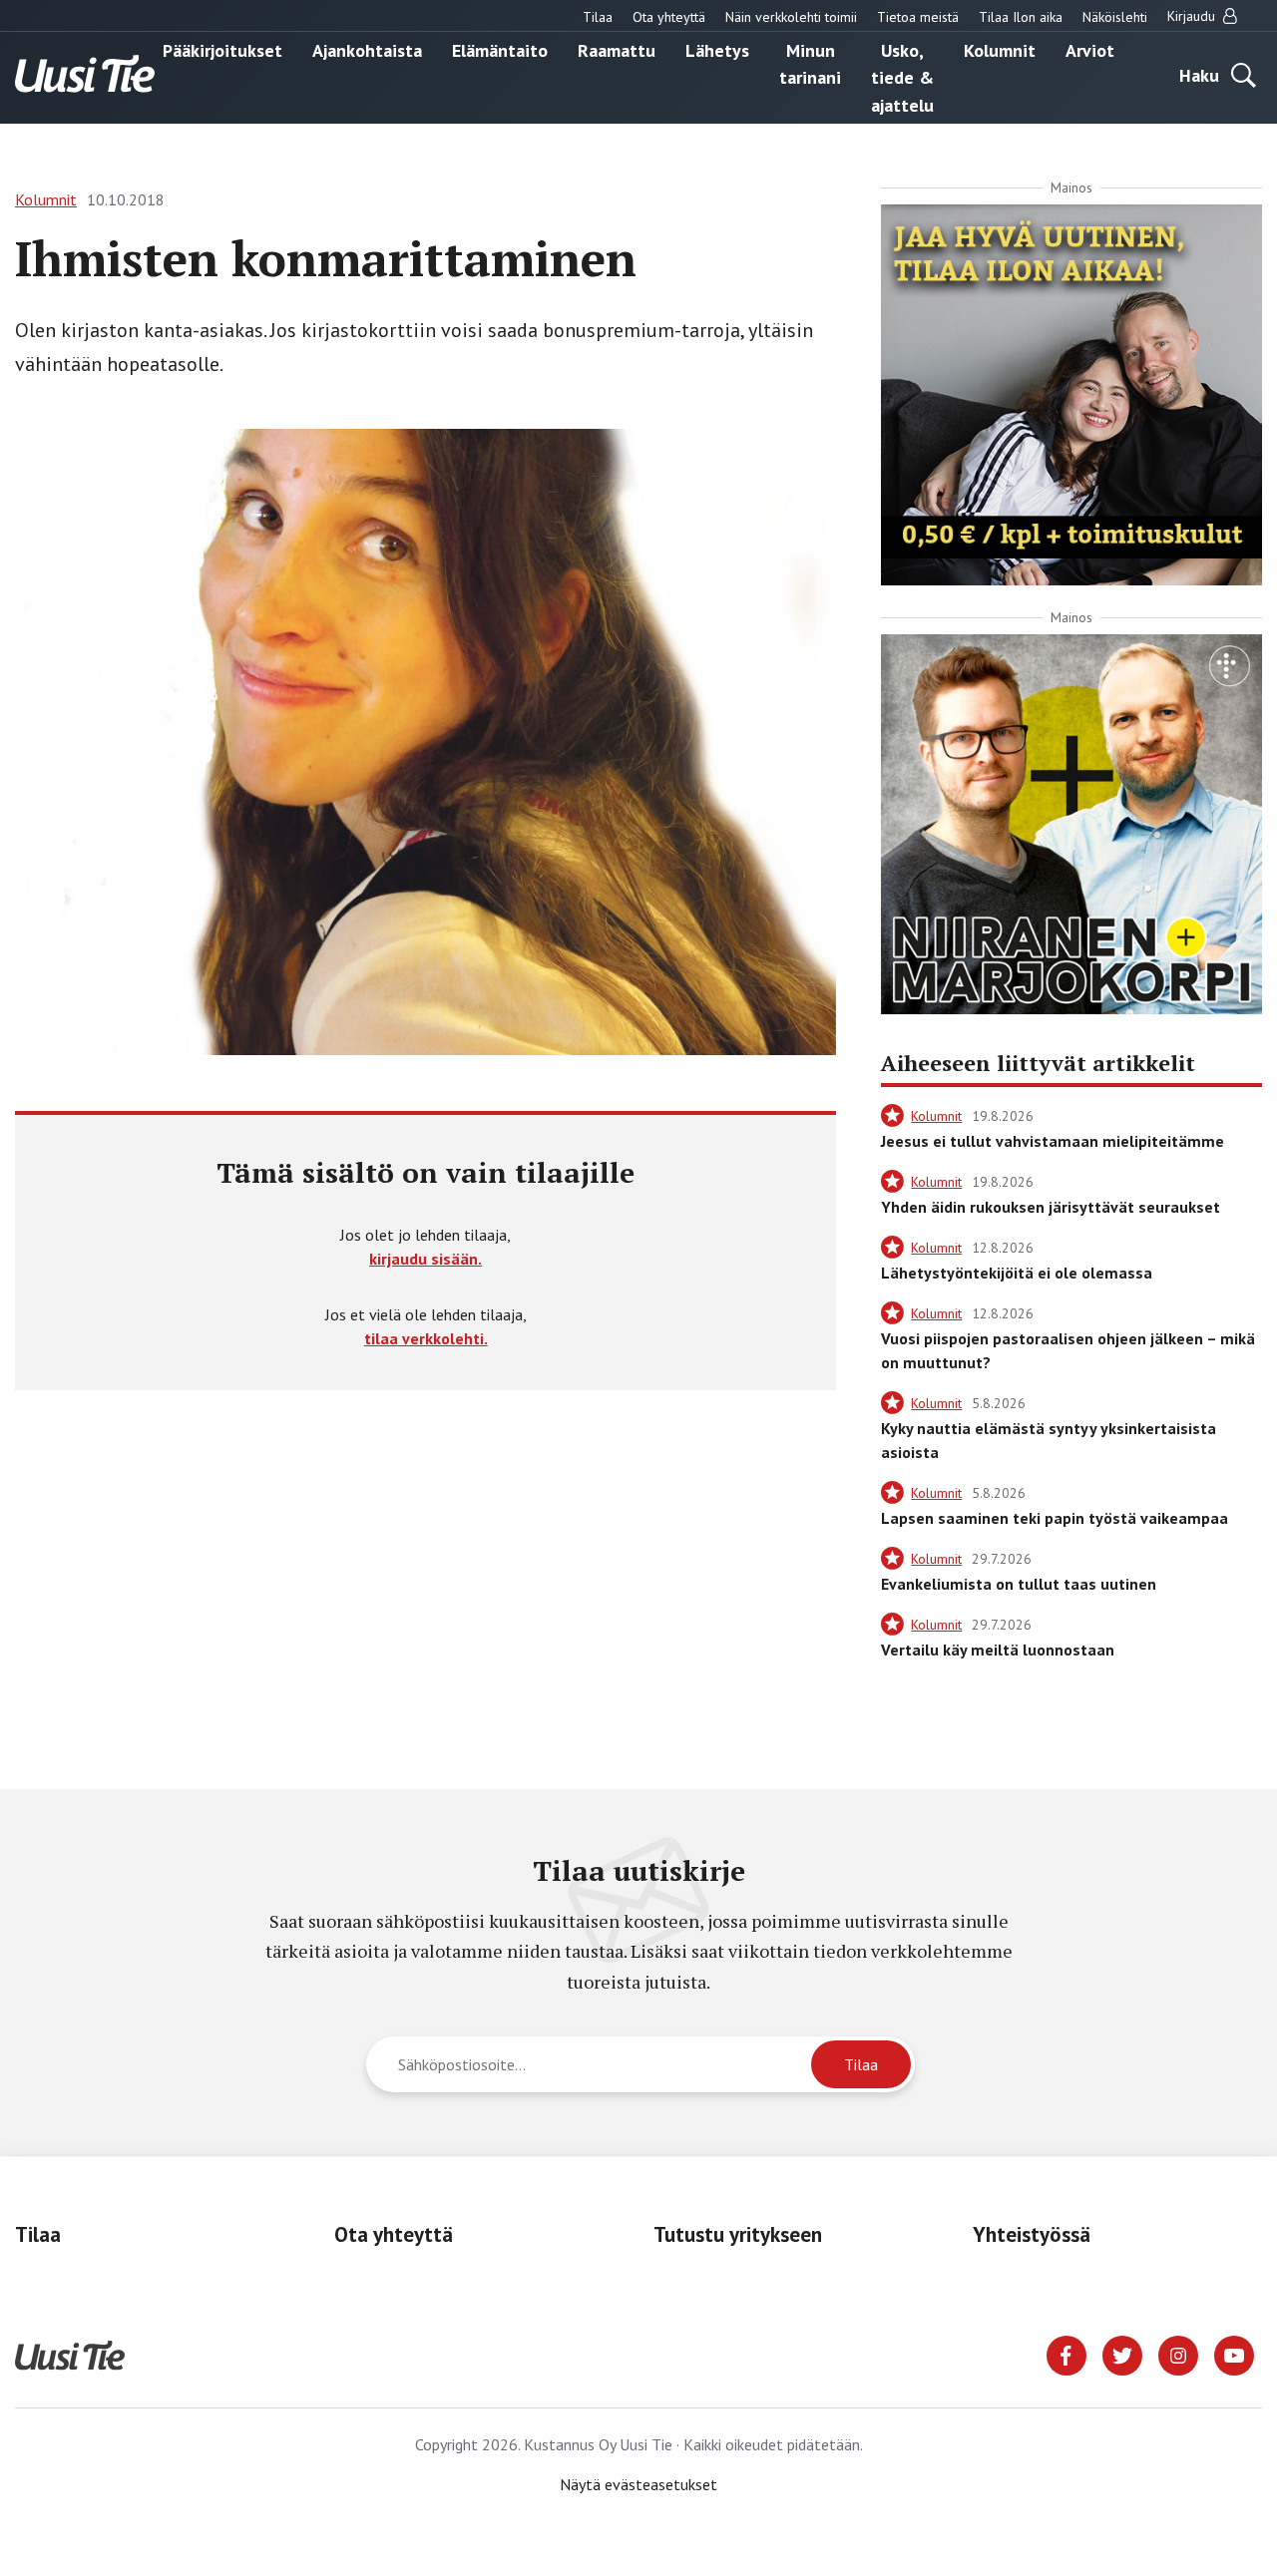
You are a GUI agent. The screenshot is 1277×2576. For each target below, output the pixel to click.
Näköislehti (1115, 17)
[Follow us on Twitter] (1122, 2354)
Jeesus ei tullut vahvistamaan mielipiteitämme (1053, 1141)
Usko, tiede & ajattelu (902, 77)
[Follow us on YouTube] (1234, 2354)
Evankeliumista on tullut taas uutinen (1019, 1584)
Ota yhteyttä (669, 17)
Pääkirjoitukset (222, 49)
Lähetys (717, 49)
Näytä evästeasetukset (638, 2484)
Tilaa (598, 17)
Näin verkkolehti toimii (791, 17)
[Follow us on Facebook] (1066, 2354)
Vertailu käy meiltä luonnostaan (998, 1650)
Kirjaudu (1193, 16)
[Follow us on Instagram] (1178, 2354)
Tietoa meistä (918, 17)
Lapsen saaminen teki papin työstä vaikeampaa (1055, 1518)
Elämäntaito (500, 49)
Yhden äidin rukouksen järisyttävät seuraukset (1051, 1207)
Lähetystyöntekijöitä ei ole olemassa (1017, 1273)
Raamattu (617, 49)
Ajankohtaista (367, 49)
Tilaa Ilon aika (1021, 17)
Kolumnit (1000, 49)
